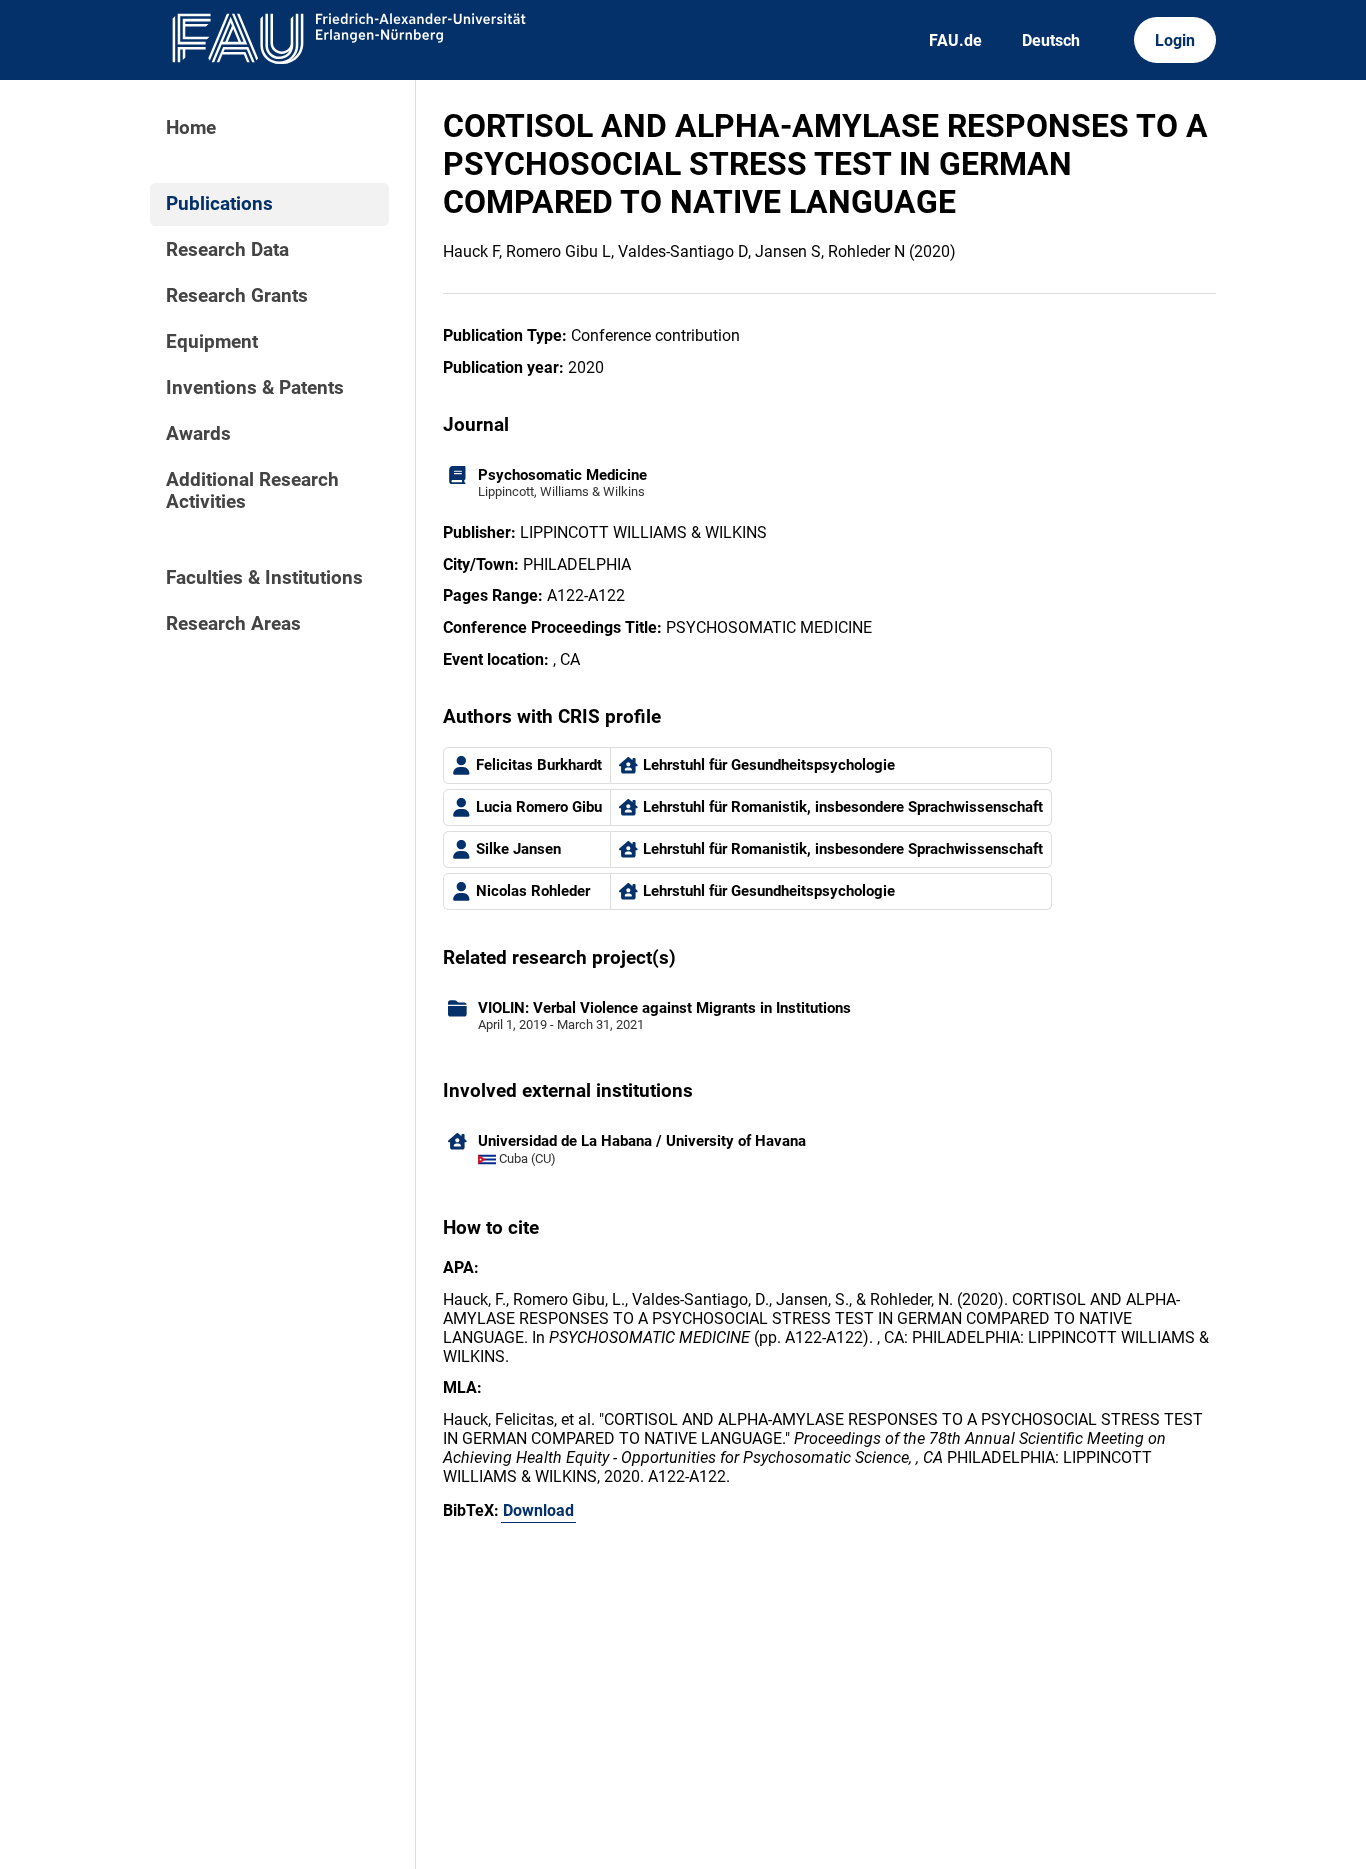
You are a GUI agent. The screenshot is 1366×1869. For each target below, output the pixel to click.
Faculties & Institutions (264, 578)
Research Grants (237, 296)
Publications (219, 204)
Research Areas (233, 624)
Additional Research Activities (252, 491)
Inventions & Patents (255, 388)
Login (1175, 40)
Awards (198, 434)
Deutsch (1051, 40)
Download (538, 1510)
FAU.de (955, 40)
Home (191, 128)
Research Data (227, 250)
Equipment (212, 342)
